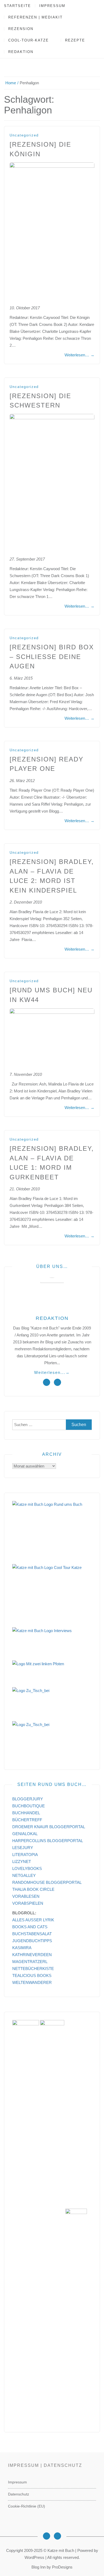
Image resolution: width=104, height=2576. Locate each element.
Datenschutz (19, 2494)
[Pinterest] (57, 2536)
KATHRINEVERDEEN (32, 1955)
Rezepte (75, 40)
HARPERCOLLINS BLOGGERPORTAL (48, 1841)
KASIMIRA (22, 1948)
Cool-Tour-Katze (29, 40)
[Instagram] (47, 2536)
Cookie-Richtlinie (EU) (27, 2506)
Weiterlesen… (79, 355)
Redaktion (21, 52)
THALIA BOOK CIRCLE (33, 1889)
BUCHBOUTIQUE (29, 1806)
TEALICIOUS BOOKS (32, 1975)
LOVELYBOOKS (27, 1868)
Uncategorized (24, 135)
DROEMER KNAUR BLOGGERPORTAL (49, 1827)
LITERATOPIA (25, 1855)
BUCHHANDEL (26, 1813)
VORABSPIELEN (28, 1903)
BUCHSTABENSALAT (32, 1934)
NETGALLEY (24, 1875)
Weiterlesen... (52, 1372)
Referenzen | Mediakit (35, 17)
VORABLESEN (26, 1896)
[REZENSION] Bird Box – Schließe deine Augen (52, 657)
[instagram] (47, 1382)
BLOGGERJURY (28, 1799)
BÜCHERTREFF (27, 1820)
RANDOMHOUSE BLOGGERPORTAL (47, 1882)
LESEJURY (23, 1848)
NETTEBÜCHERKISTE (33, 1969)
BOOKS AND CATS (30, 1927)
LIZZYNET (22, 1861)
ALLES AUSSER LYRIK (33, 1920)
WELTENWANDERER (32, 1982)
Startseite (17, 6)
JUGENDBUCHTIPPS (32, 1941)
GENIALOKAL (25, 1834)
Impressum (52, 6)
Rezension (21, 29)
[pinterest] (57, 1382)
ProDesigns (62, 2567)
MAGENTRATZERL (30, 1962)
